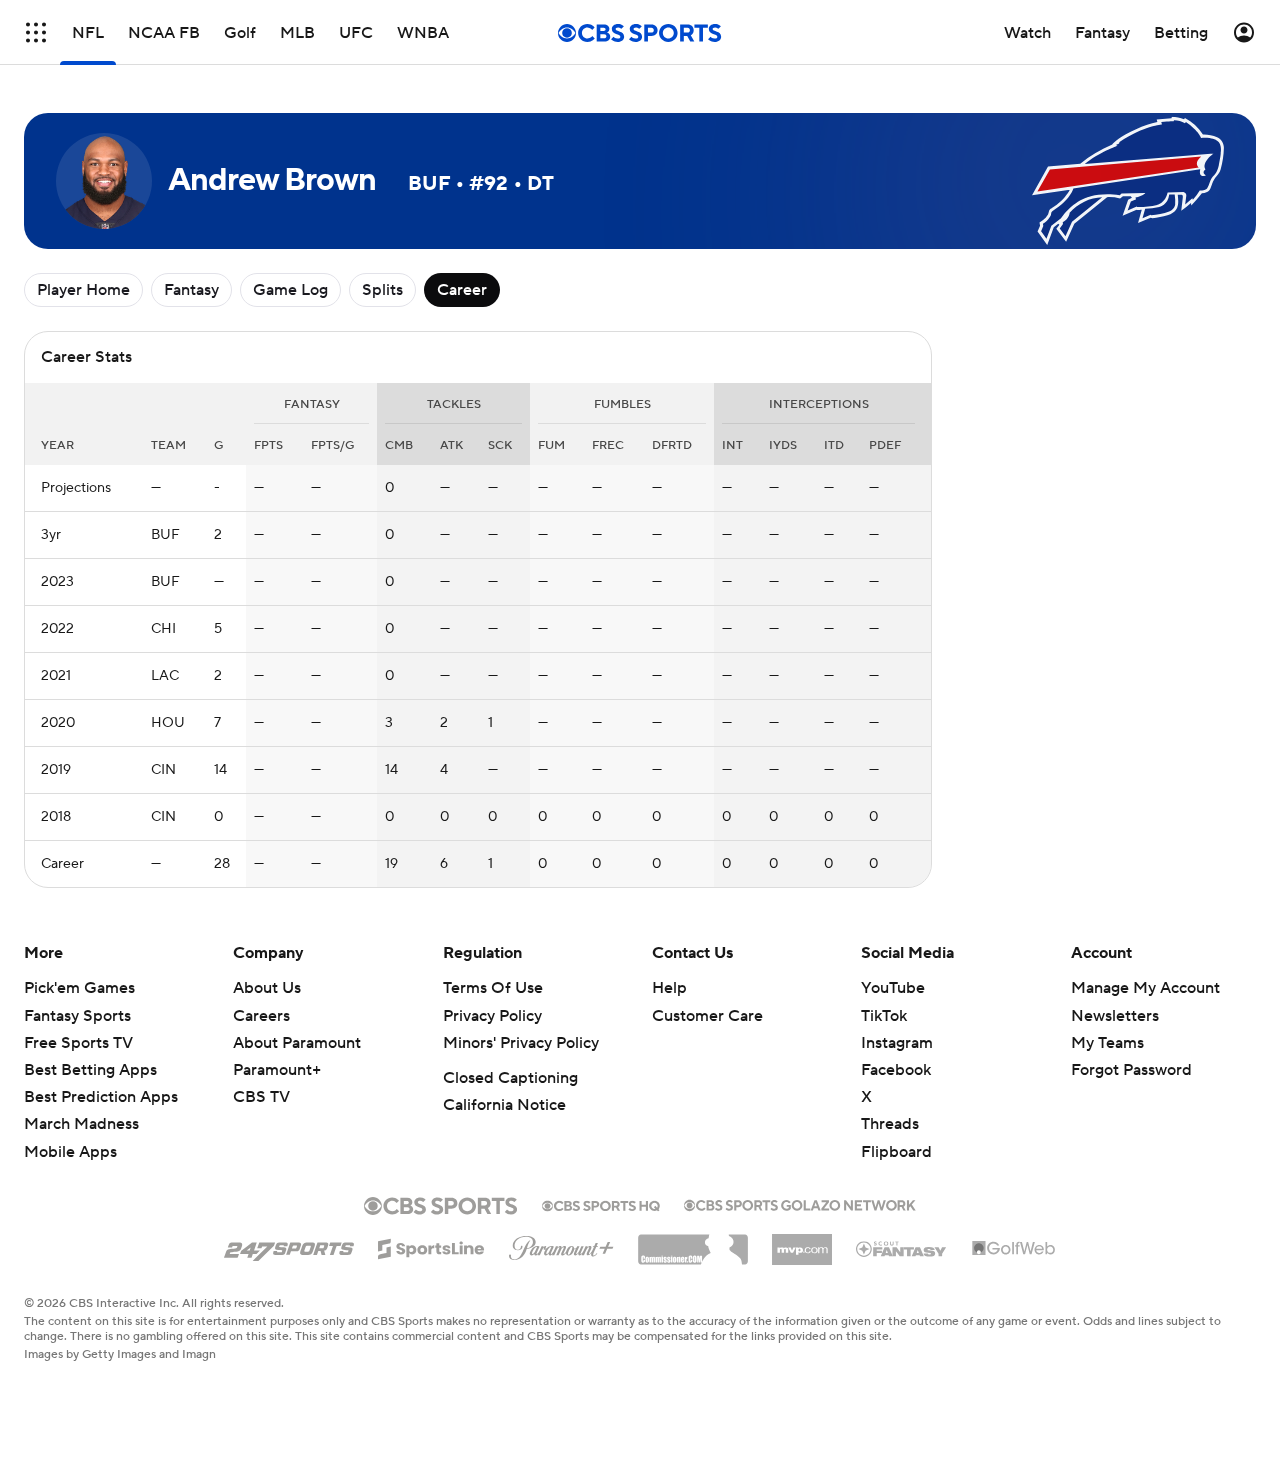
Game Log (290, 290)
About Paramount (297, 1043)
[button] (36, 32)
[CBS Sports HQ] (601, 1204)
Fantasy (191, 290)
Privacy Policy (492, 1016)
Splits (382, 290)
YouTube (893, 988)
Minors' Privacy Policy (521, 1043)
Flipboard (896, 1152)
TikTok (884, 1016)
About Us (267, 988)
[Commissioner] (693, 1242)
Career (462, 290)
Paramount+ (277, 1070)
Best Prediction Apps (101, 1097)
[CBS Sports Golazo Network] (800, 1203)
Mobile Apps (70, 1152)
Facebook (896, 1070)
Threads (890, 1124)
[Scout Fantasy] (902, 1248)
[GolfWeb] (1014, 1249)
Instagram (897, 1043)
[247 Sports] (289, 1245)
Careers (261, 1016)
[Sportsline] (431, 1246)
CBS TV (261, 1097)
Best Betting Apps (90, 1070)
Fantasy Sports (77, 1016)
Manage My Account (1145, 988)
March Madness (81, 1124)
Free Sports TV (78, 1043)
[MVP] (802, 1242)
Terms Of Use (493, 988)
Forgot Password (1131, 1070)
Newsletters (1115, 1016)
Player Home (83, 290)
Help (669, 988)
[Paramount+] (561, 1244)
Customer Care (707, 1016)
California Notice (504, 1105)
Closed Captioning (510, 1078)
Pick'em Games (79, 988)
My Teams (1107, 1043)
